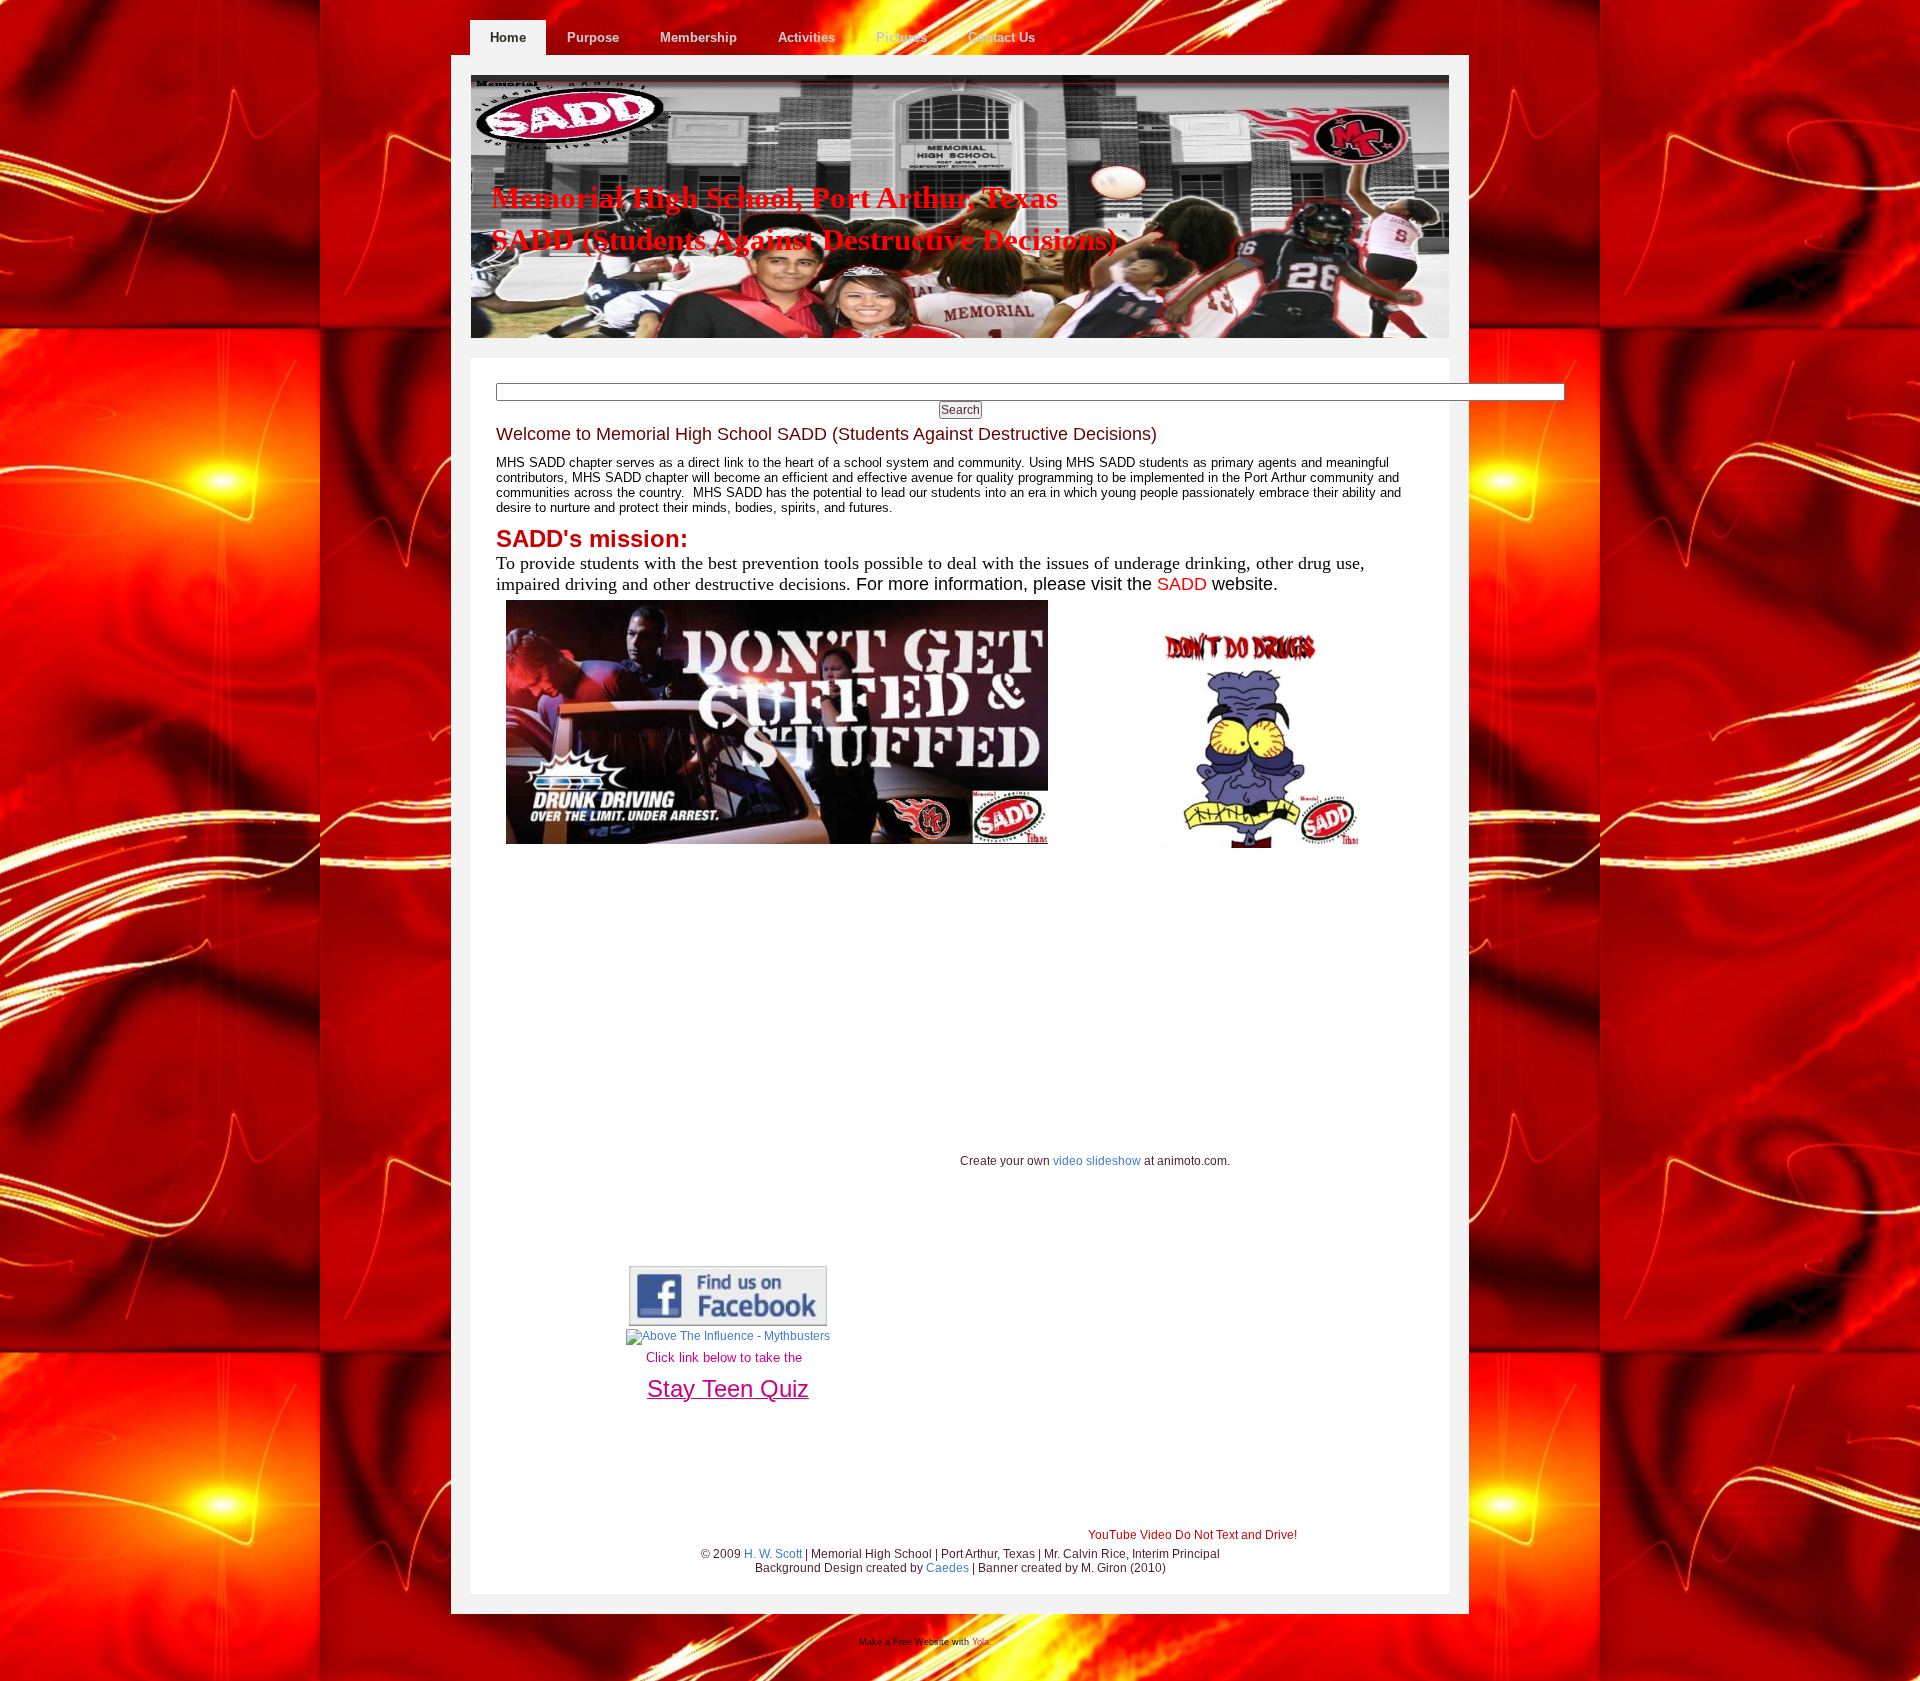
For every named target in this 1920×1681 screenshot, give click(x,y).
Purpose (593, 37)
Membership (698, 37)
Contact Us (1001, 37)
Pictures (901, 37)
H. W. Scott (774, 1554)
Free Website (921, 1642)
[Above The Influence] (728, 1336)
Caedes (947, 1568)
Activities (806, 37)
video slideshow (1097, 1161)
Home (508, 37)
